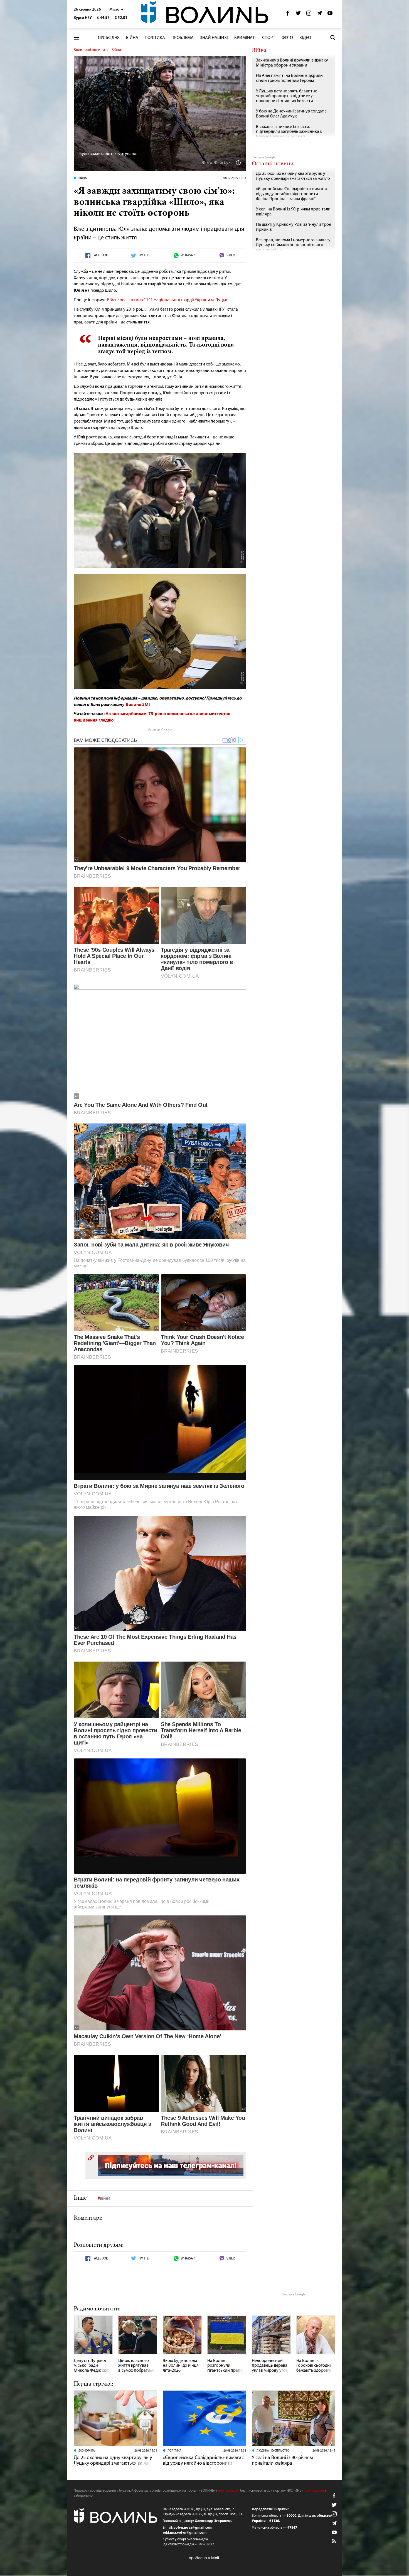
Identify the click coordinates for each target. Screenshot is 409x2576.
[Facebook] (288, 15)
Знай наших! (214, 38)
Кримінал (245, 38)
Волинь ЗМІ (138, 705)
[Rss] (334, 2541)
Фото (287, 38)
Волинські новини (89, 50)
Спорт (269, 38)
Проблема (183, 38)
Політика (155, 38)
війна (105, 2199)
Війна (132, 38)
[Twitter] (298, 15)
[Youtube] (330, 15)
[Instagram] (309, 15)
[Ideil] (204, 2558)
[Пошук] (333, 38)
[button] (116, 10)
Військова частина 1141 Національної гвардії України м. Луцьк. (168, 300)
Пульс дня (109, 38)
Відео (305, 38)
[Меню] (77, 38)
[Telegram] (319, 15)
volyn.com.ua (227, 2491)
